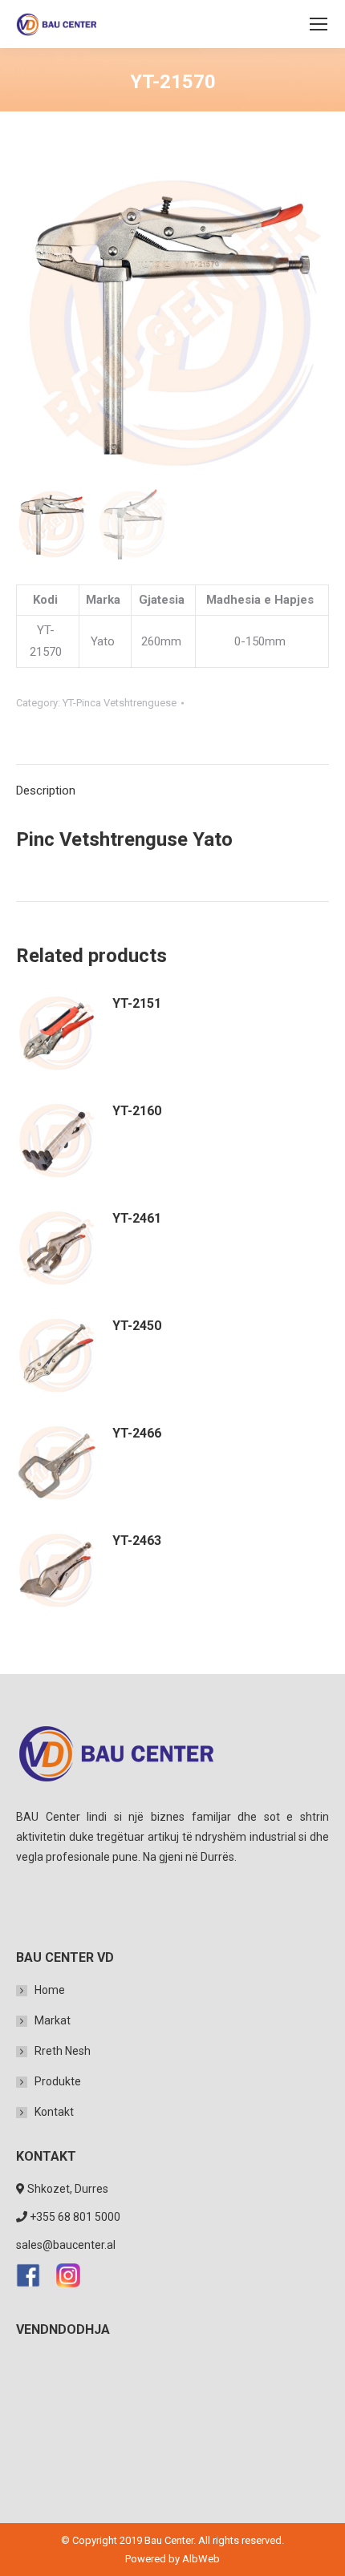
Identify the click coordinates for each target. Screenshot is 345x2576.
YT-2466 (137, 1433)
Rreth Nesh (63, 2051)
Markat (53, 2020)
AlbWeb (201, 2559)
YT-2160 (137, 1111)
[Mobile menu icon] (319, 24)
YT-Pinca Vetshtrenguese (120, 703)
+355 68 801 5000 (75, 2217)
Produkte (58, 2081)
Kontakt (54, 2112)
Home (50, 1990)
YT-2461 (137, 1218)
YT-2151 (137, 1003)
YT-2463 (137, 1541)
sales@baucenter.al (66, 2245)
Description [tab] (46, 791)
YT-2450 (137, 1326)
